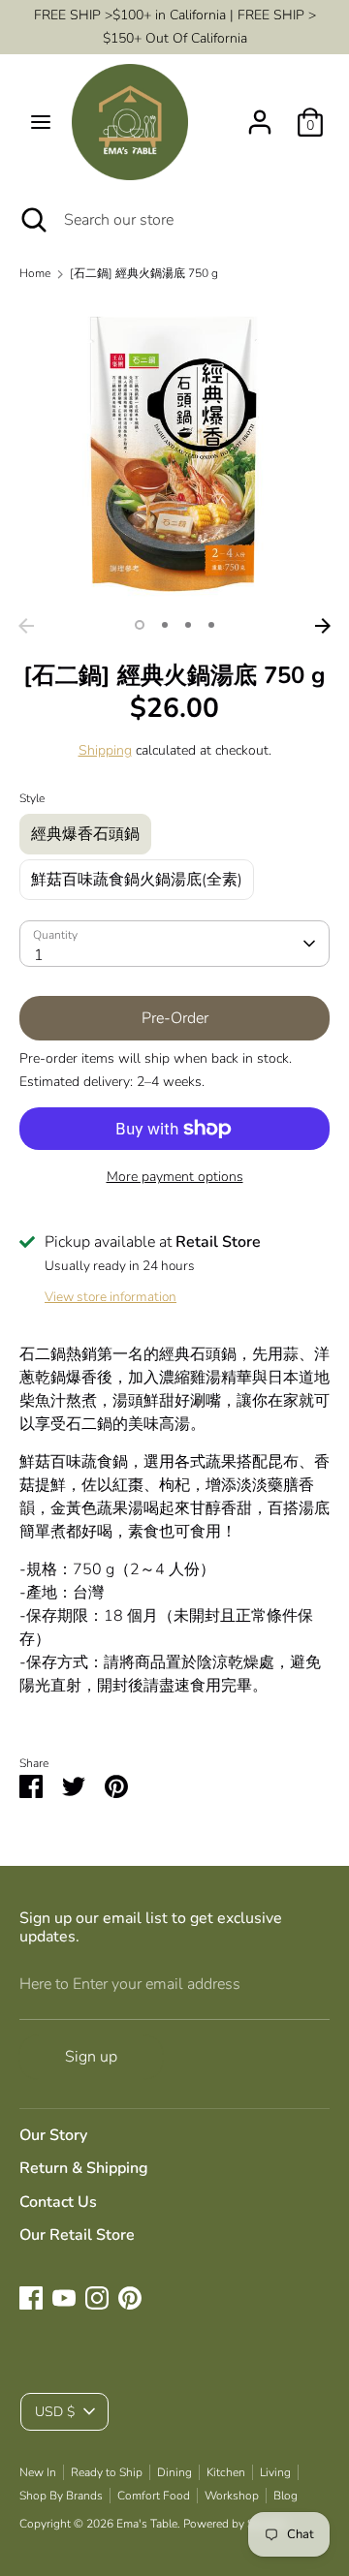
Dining (174, 2472)
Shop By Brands (61, 2496)
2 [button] (165, 625)
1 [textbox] (39, 955)
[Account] (260, 114)
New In (38, 2472)
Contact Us (58, 2202)
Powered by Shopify (235, 2524)
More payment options (175, 1177)
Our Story (53, 2135)
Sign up (91, 2057)
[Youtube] (64, 2298)
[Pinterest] (130, 2298)
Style (32, 798)
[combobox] (174, 944)
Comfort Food (154, 2496)
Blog (286, 2496)
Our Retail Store (77, 2235)
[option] (174, 453)
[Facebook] (31, 2298)
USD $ (55, 2412)
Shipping (105, 750)
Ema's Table (147, 2524)
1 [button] (140, 625)
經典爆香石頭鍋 (85, 834)
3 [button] (188, 625)
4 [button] (211, 625)
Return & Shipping (84, 2168)
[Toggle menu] (41, 122)
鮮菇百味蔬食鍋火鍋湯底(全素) (137, 880)
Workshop (232, 2496)
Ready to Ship (107, 2472)
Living (275, 2472)
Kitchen (226, 2472)
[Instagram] (97, 2298)
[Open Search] (32, 220)
